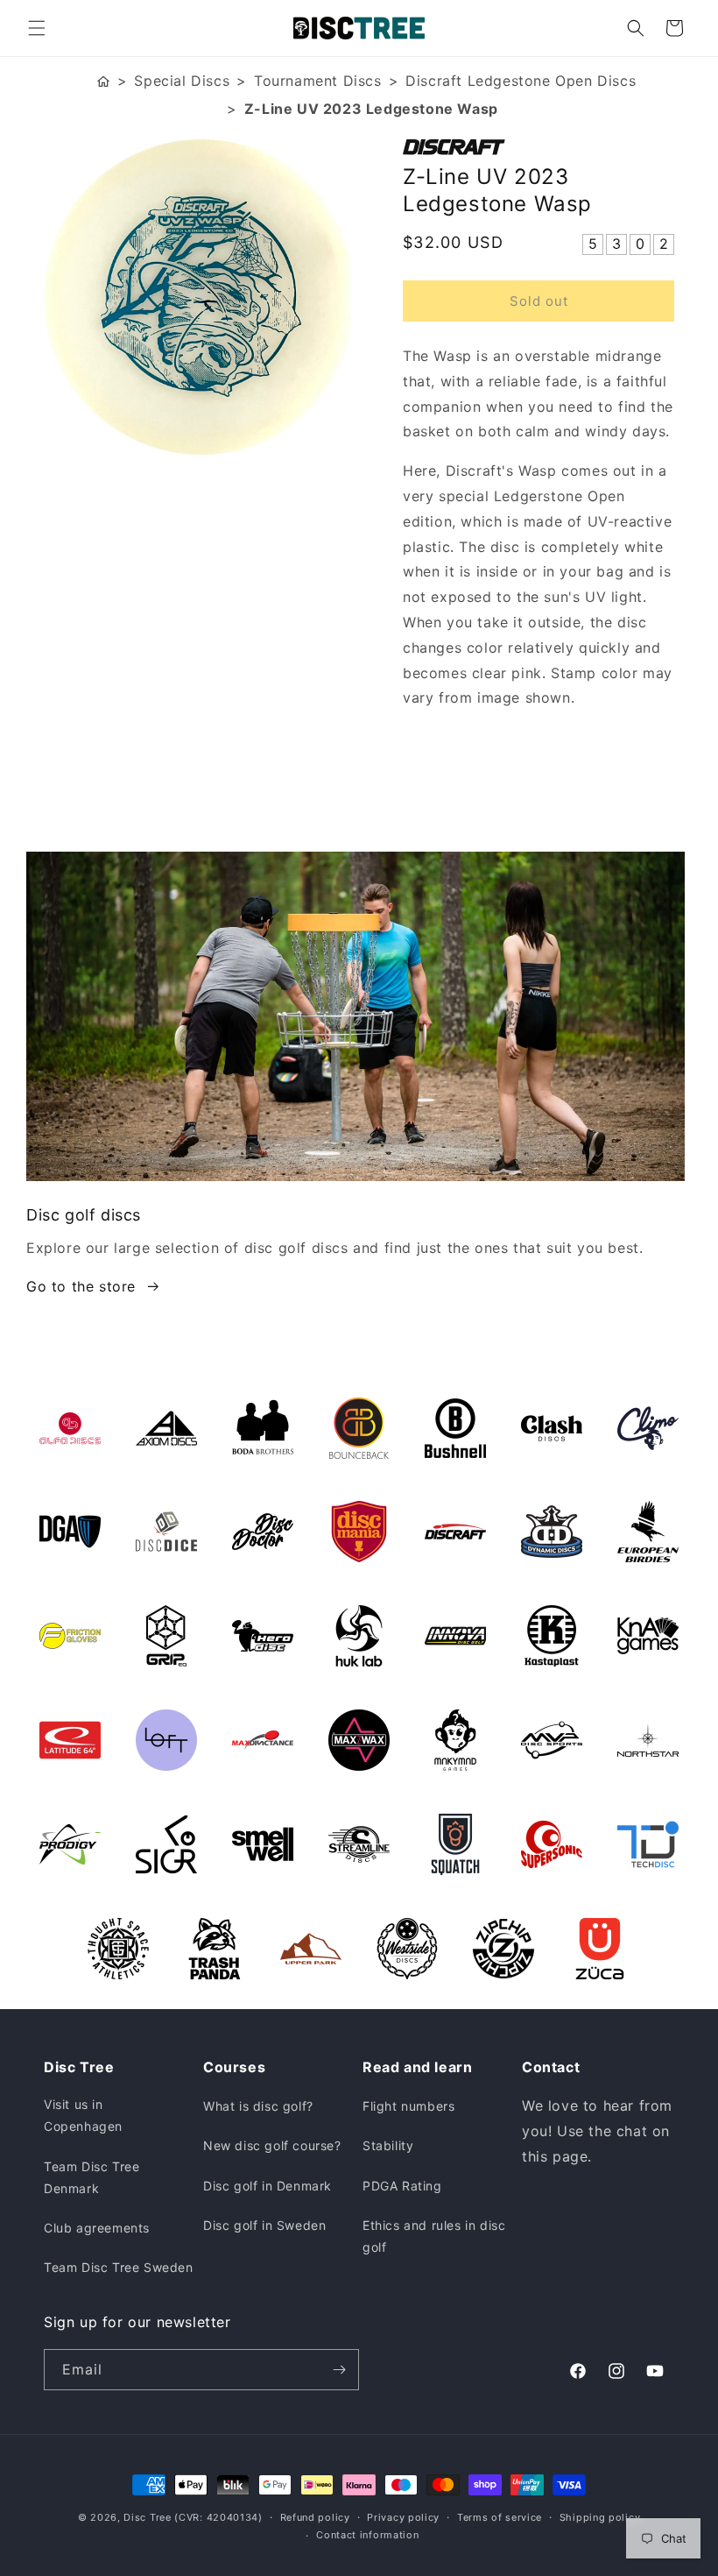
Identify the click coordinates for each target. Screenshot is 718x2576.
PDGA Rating (402, 2186)
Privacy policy (403, 2517)
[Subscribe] (339, 2370)
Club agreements (97, 2228)
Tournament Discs (318, 81)
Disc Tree (147, 2517)
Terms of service (500, 2517)
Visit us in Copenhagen (83, 2115)
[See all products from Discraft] (538, 147)
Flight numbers (408, 2106)
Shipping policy (600, 2517)
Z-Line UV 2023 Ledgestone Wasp (371, 109)
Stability (388, 2145)
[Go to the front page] (103, 81)
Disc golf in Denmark (267, 2186)
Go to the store (81, 1286)
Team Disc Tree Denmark (92, 2177)
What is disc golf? (258, 2106)
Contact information (367, 2535)
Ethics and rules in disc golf (434, 2236)
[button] (37, 28)
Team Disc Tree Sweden (119, 2267)
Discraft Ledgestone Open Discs (521, 81)
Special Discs (182, 81)
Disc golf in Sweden (264, 2225)
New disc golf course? (272, 2145)
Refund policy (315, 2517)
